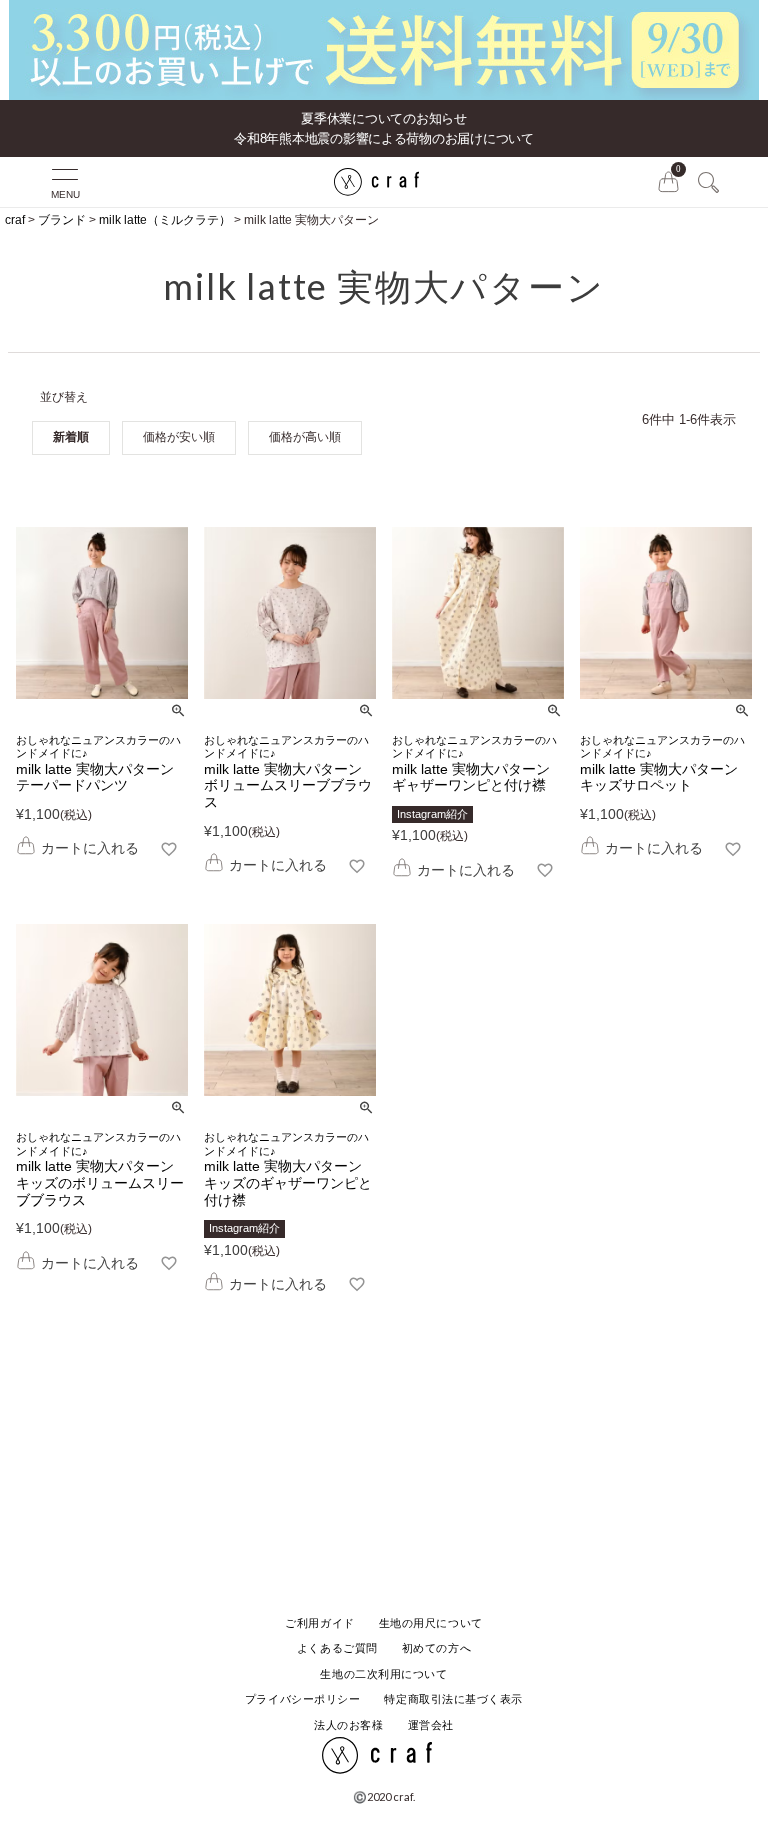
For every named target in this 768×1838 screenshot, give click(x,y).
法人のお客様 (348, 1725)
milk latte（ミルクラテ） (165, 220)
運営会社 (431, 1725)
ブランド (62, 220)
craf (15, 220)
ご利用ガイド (319, 1623)
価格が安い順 (179, 437)
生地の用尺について (431, 1623)
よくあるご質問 (337, 1648)
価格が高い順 (305, 437)
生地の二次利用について (383, 1674)
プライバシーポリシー (303, 1699)
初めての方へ (436, 1648)
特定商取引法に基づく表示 (453, 1699)
